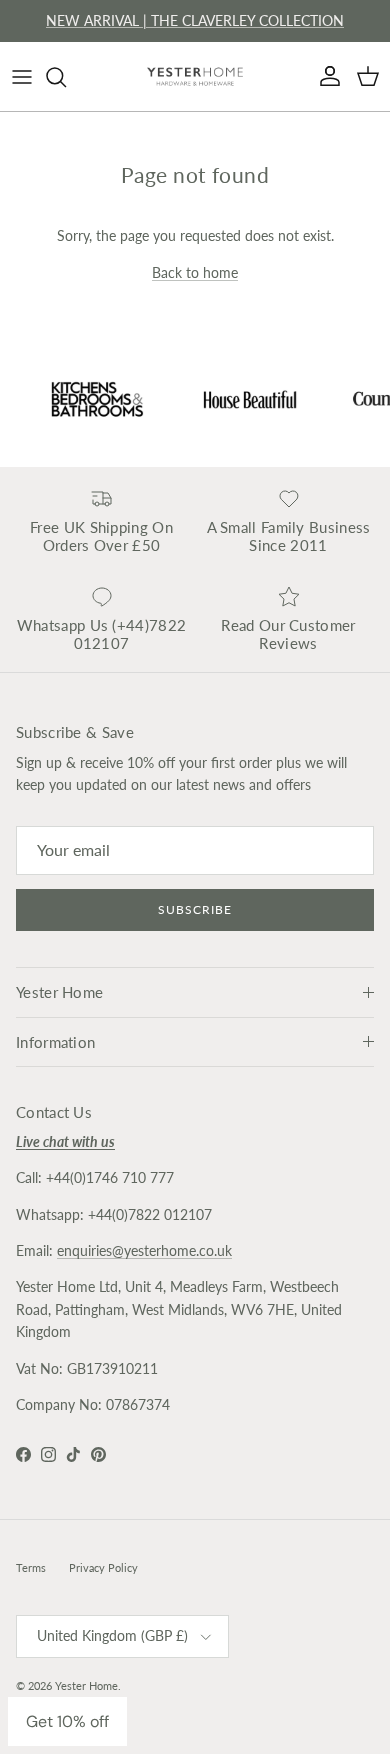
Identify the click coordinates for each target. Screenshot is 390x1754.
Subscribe (195, 909)
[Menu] (22, 77)
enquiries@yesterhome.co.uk (144, 1250)
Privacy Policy (103, 1567)
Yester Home (86, 1685)
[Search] (66, 77)
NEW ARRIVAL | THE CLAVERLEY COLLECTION (195, 20)
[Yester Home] (195, 76)
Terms (31, 1567)
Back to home (195, 272)
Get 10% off (67, 1721)
